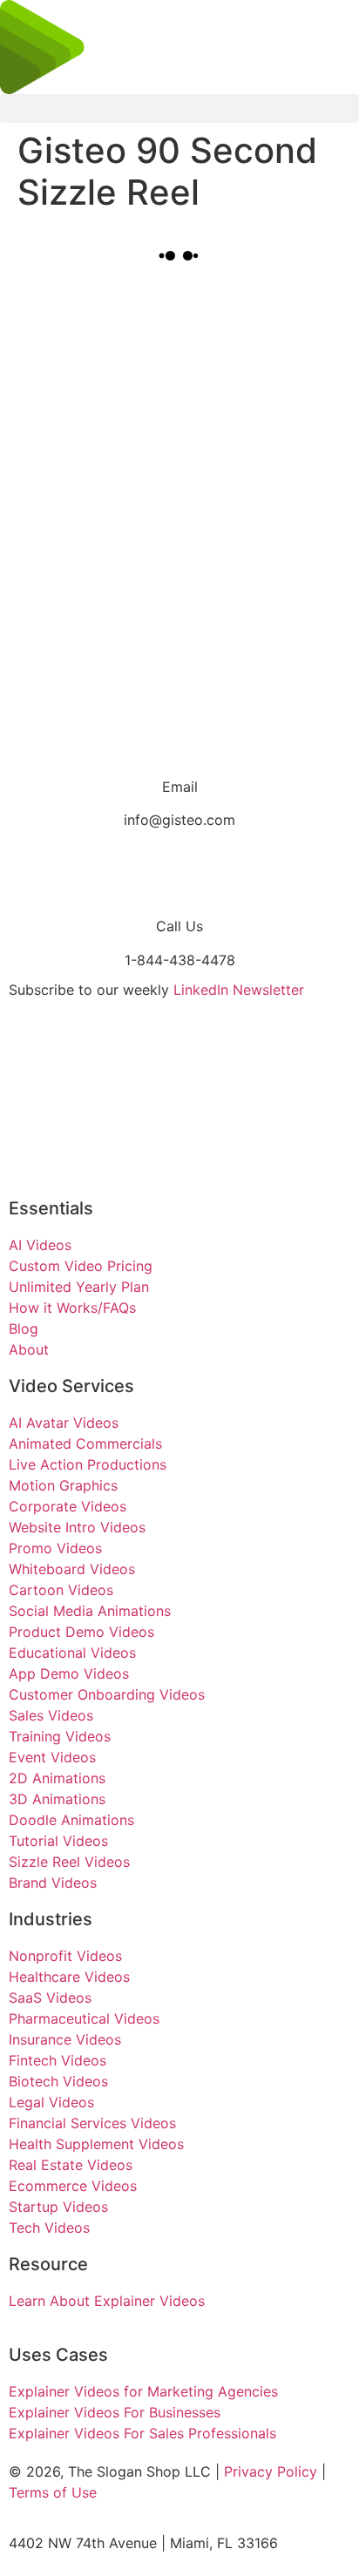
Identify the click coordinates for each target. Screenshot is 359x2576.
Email (180, 787)
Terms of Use (53, 2492)
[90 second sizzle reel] (142, 357)
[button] (179, 108)
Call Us (179, 926)
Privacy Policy (271, 2471)
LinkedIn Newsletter (239, 990)
